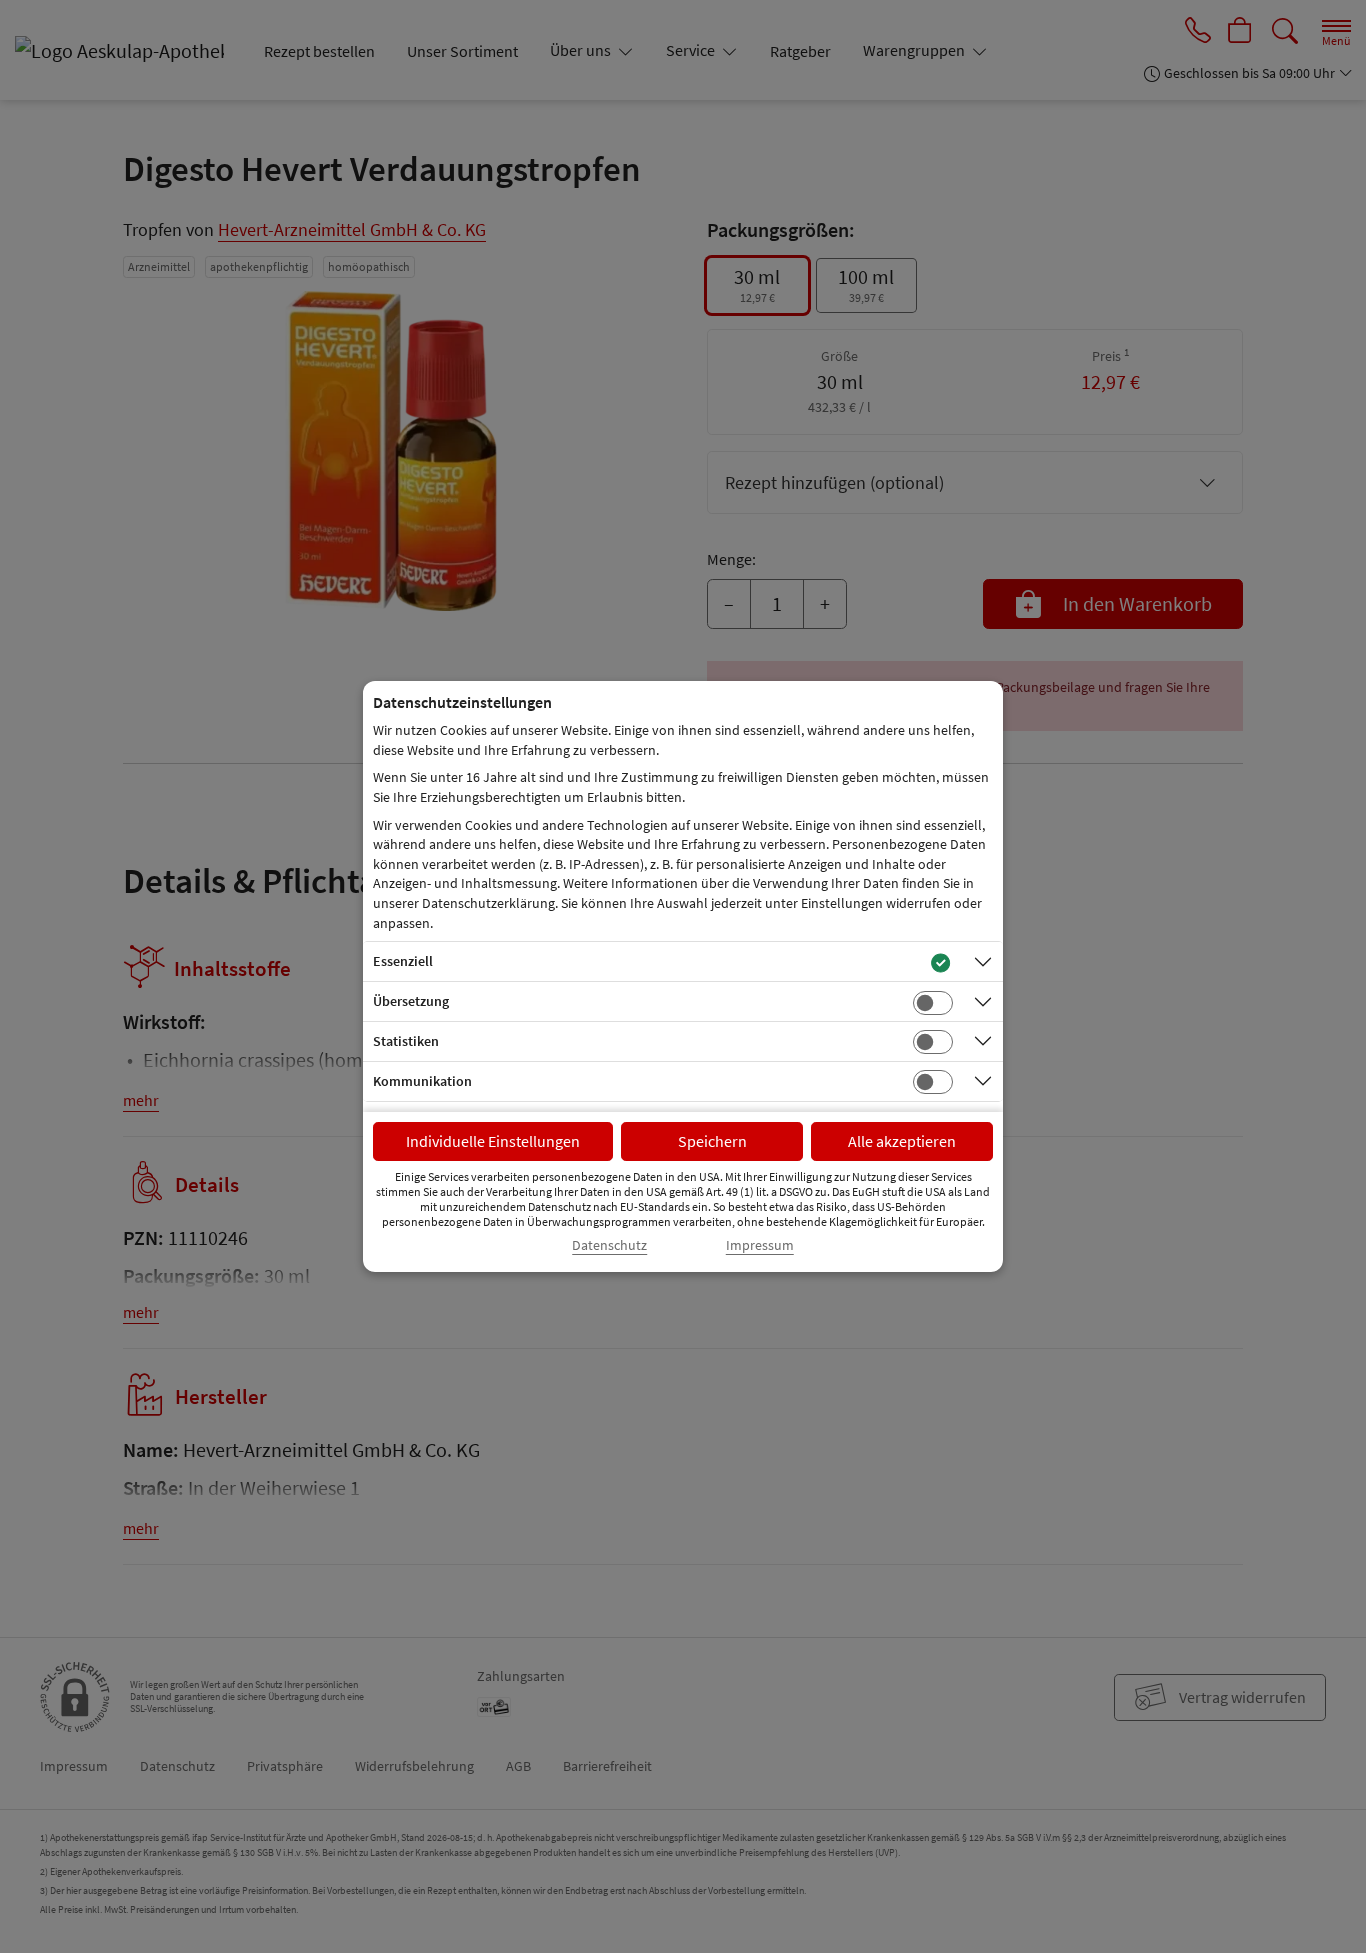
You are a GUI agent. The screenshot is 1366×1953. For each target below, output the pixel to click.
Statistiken (406, 1041)
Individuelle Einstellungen (493, 1141)
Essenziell (403, 961)
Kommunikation (422, 1081)
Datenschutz (609, 1245)
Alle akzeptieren (902, 1141)
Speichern (712, 1141)
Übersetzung (411, 1001)
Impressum (760, 1245)
